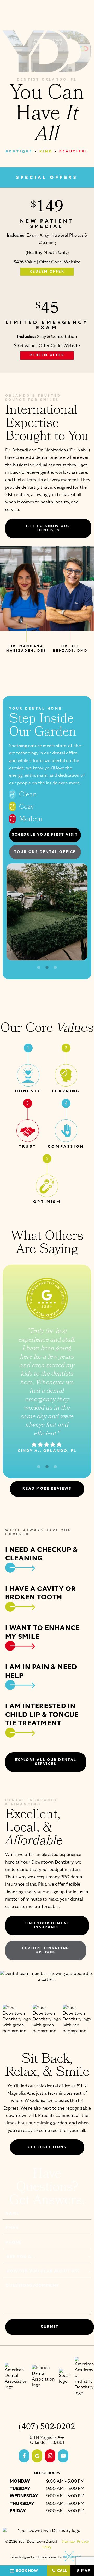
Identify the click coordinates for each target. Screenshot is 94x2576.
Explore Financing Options (46, 1950)
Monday (20, 2481)
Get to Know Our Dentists (48, 528)
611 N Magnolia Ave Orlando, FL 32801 (47, 2440)
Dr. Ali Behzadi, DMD (70, 648)
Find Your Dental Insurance (47, 1925)
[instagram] (50, 2456)
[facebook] (24, 2456)
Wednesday (24, 2496)
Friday (18, 2511)
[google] (37, 2456)
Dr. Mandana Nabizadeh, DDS (26, 648)
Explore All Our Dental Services (46, 1762)
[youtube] (63, 2456)
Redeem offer (47, 272)
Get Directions (47, 2147)
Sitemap (68, 2542)
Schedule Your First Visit (45, 835)
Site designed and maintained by (37, 2557)
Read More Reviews (47, 1489)
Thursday (22, 2503)
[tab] (39, 968)
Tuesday (20, 2489)
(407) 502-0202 (47, 2428)
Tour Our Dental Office (45, 852)
